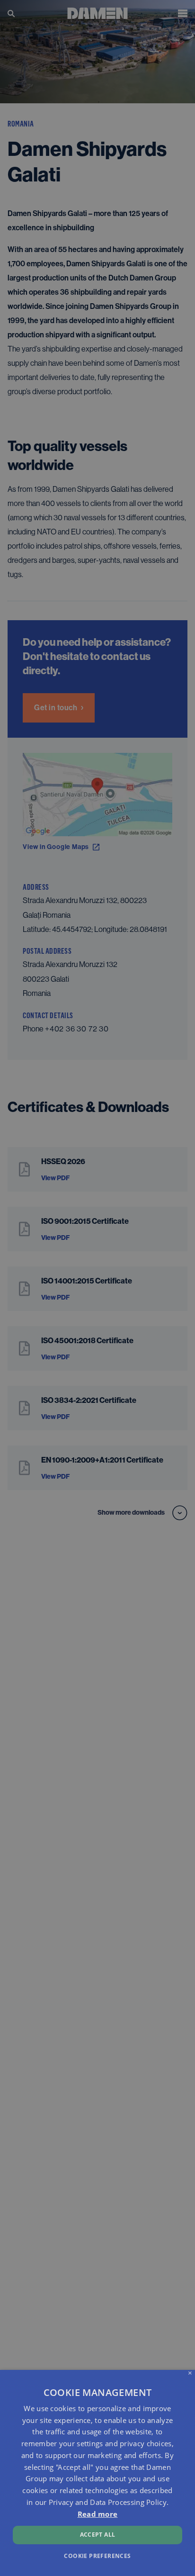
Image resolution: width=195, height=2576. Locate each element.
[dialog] (97, 2473)
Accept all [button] (98, 2535)
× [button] (190, 2373)
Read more (98, 2514)
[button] (97, 2555)
